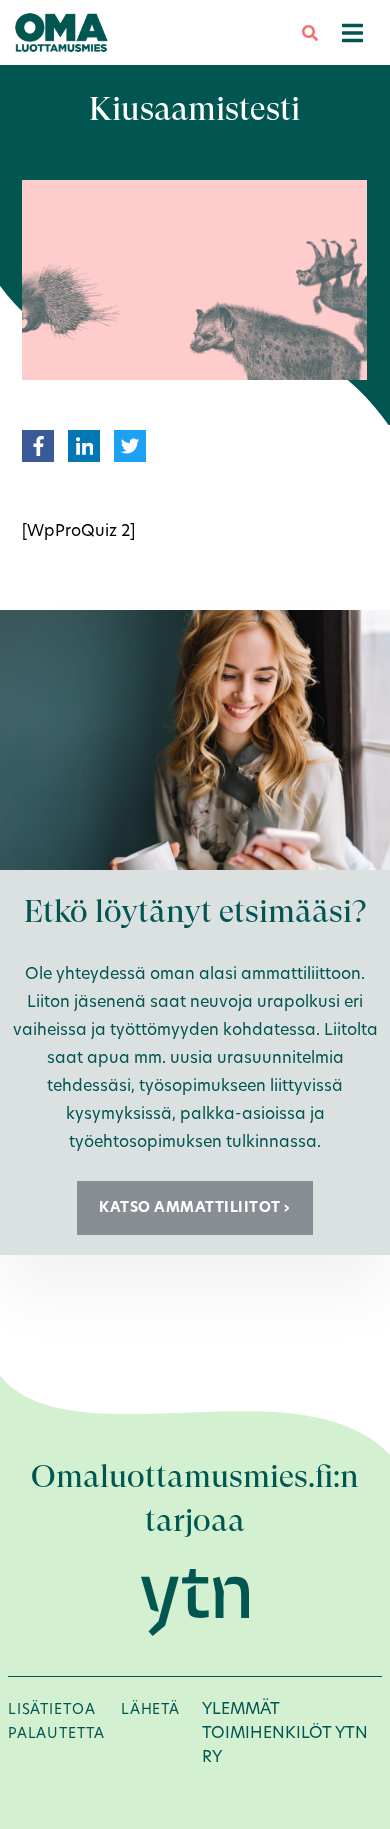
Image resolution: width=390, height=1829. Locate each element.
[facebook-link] (38, 445)
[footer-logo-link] (195, 1601)
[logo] (61, 31)
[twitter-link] (130, 445)
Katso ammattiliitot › (195, 1207)
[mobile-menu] (352, 32)
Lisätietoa (52, 1709)
